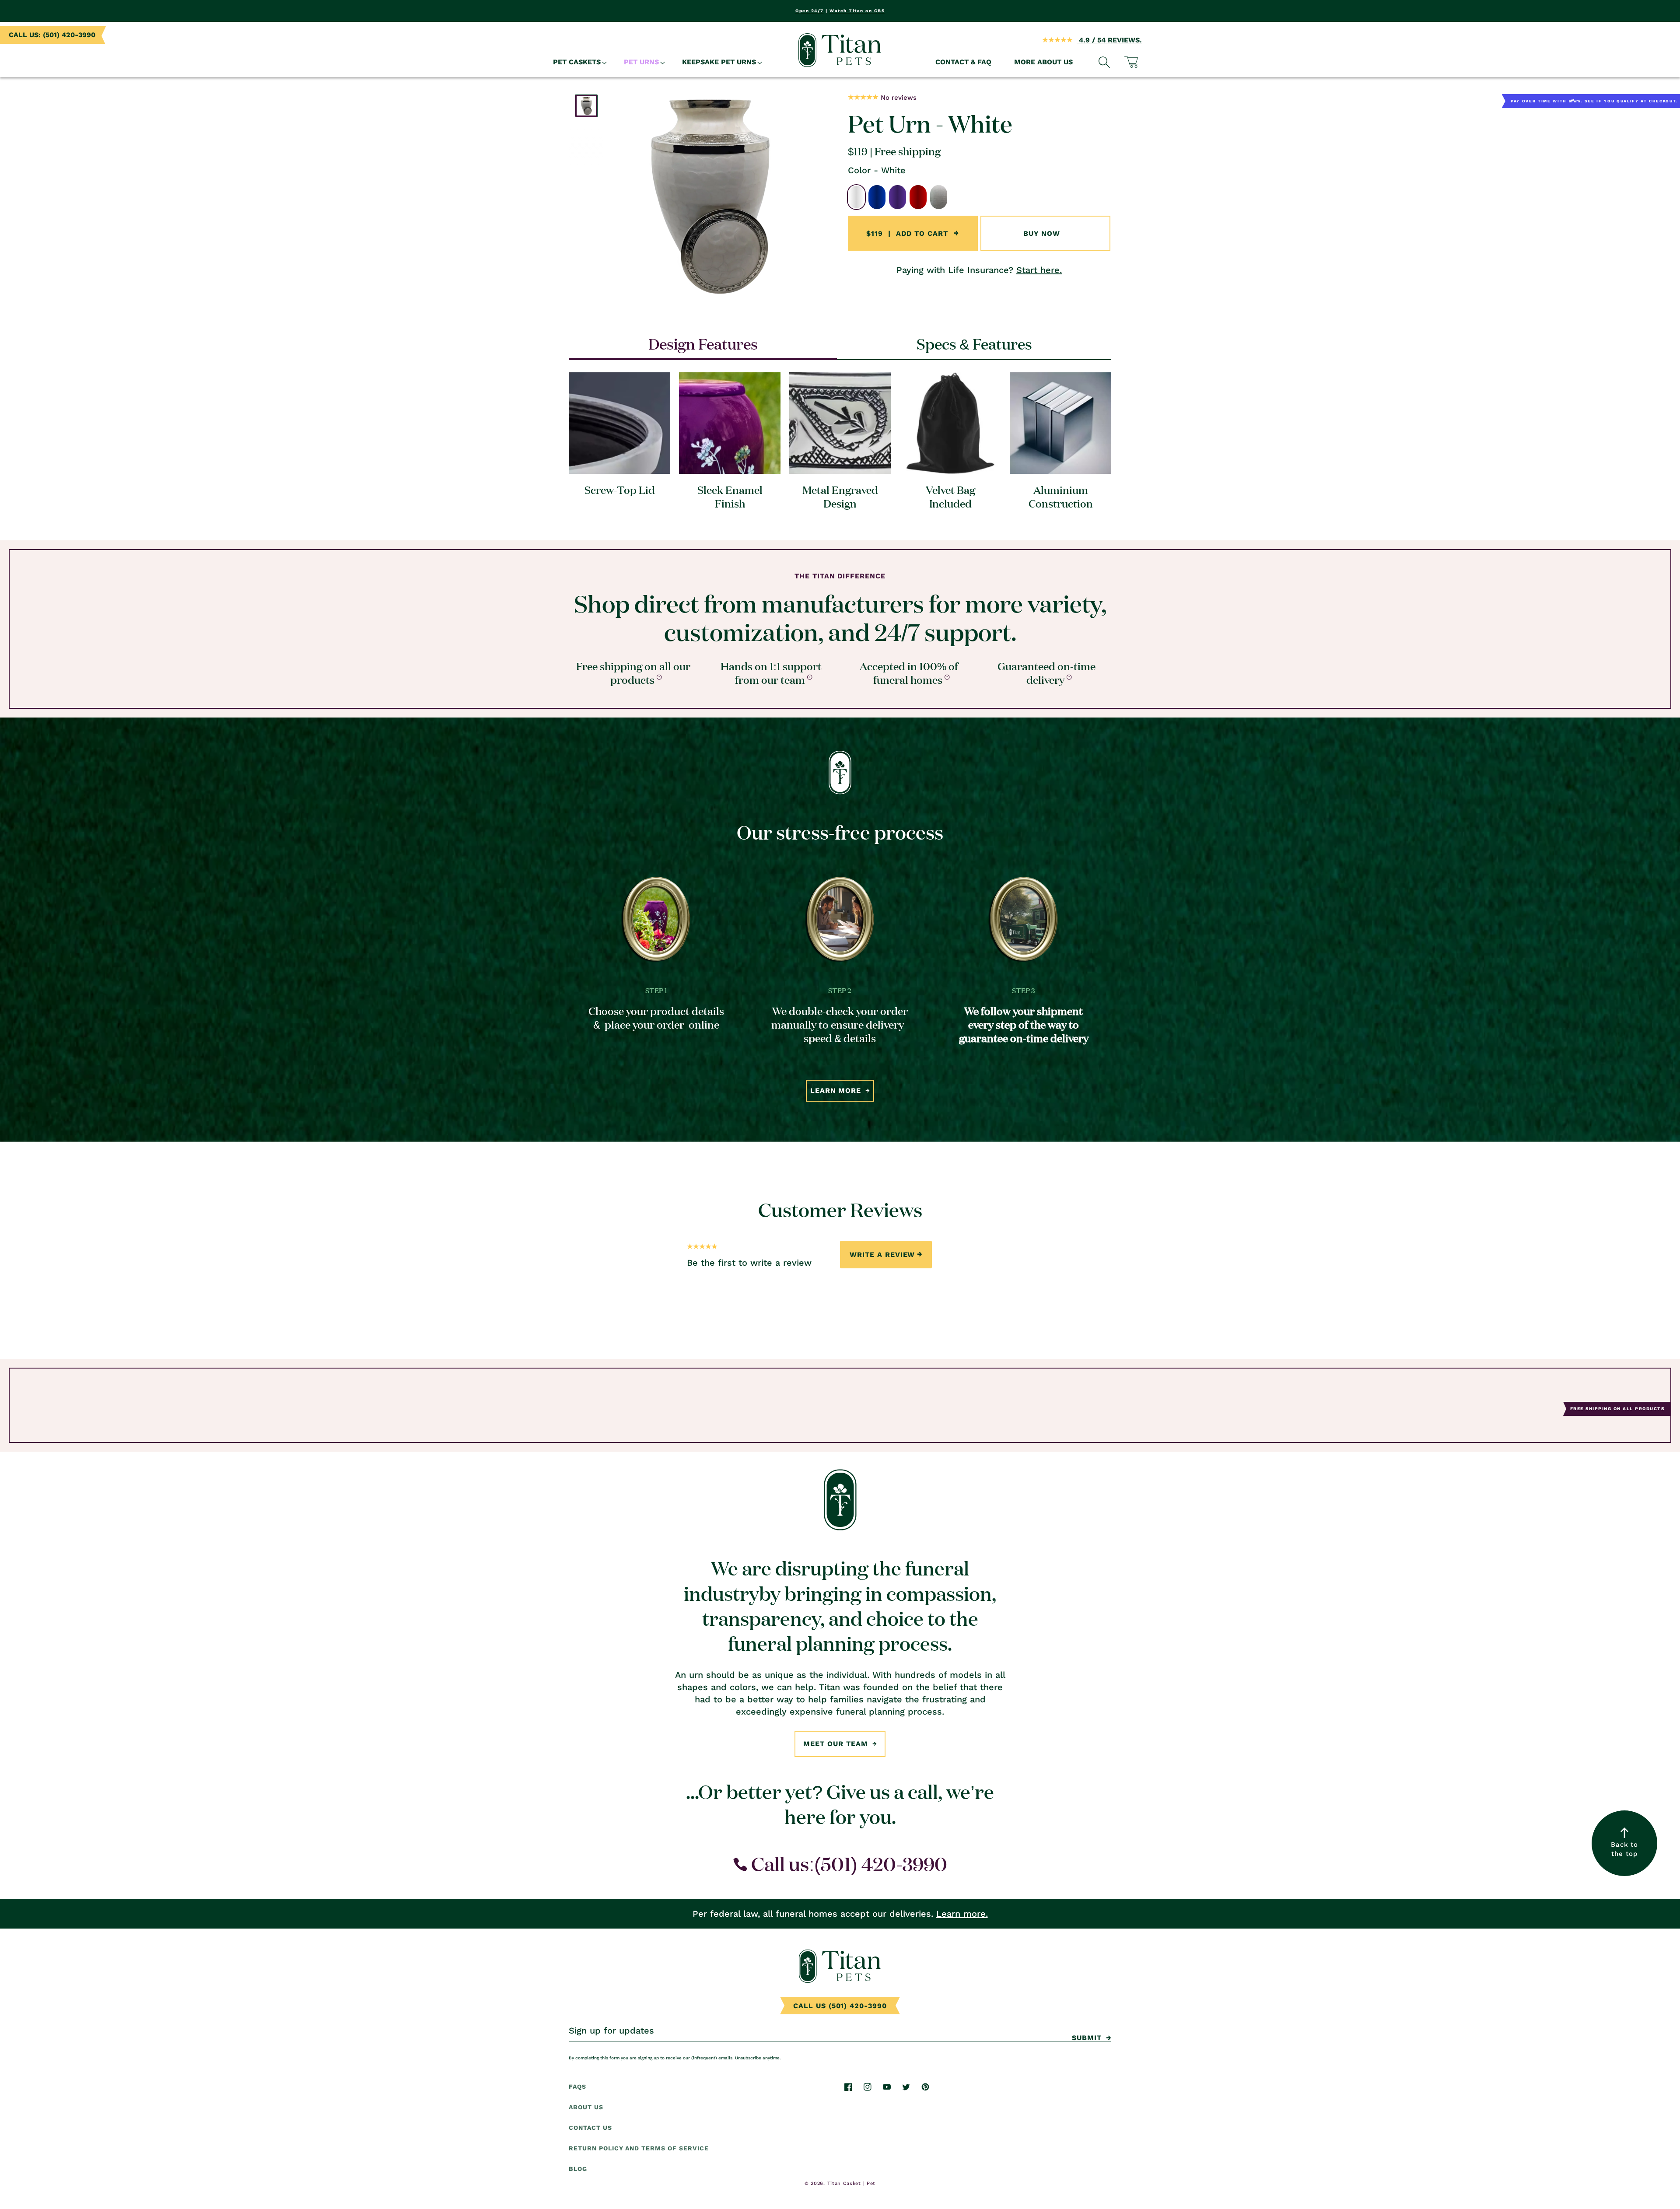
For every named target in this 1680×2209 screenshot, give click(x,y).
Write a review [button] (882, 1254)
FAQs (577, 2086)
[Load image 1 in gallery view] (586, 106)
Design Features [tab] (703, 343)
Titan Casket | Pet (852, 2183)
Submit (1087, 2038)
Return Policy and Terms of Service (639, 2148)
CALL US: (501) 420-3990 (52, 35)
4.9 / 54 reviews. (1109, 40)
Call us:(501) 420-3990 (847, 1864)
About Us (586, 2107)
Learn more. (962, 1914)
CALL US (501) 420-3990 (840, 2006)
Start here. (1039, 270)
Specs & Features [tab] (974, 343)
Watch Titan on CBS (857, 11)
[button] (577, 62)
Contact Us (590, 2128)
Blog (578, 2169)
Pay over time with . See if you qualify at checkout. (1594, 101)
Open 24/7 (810, 11)
